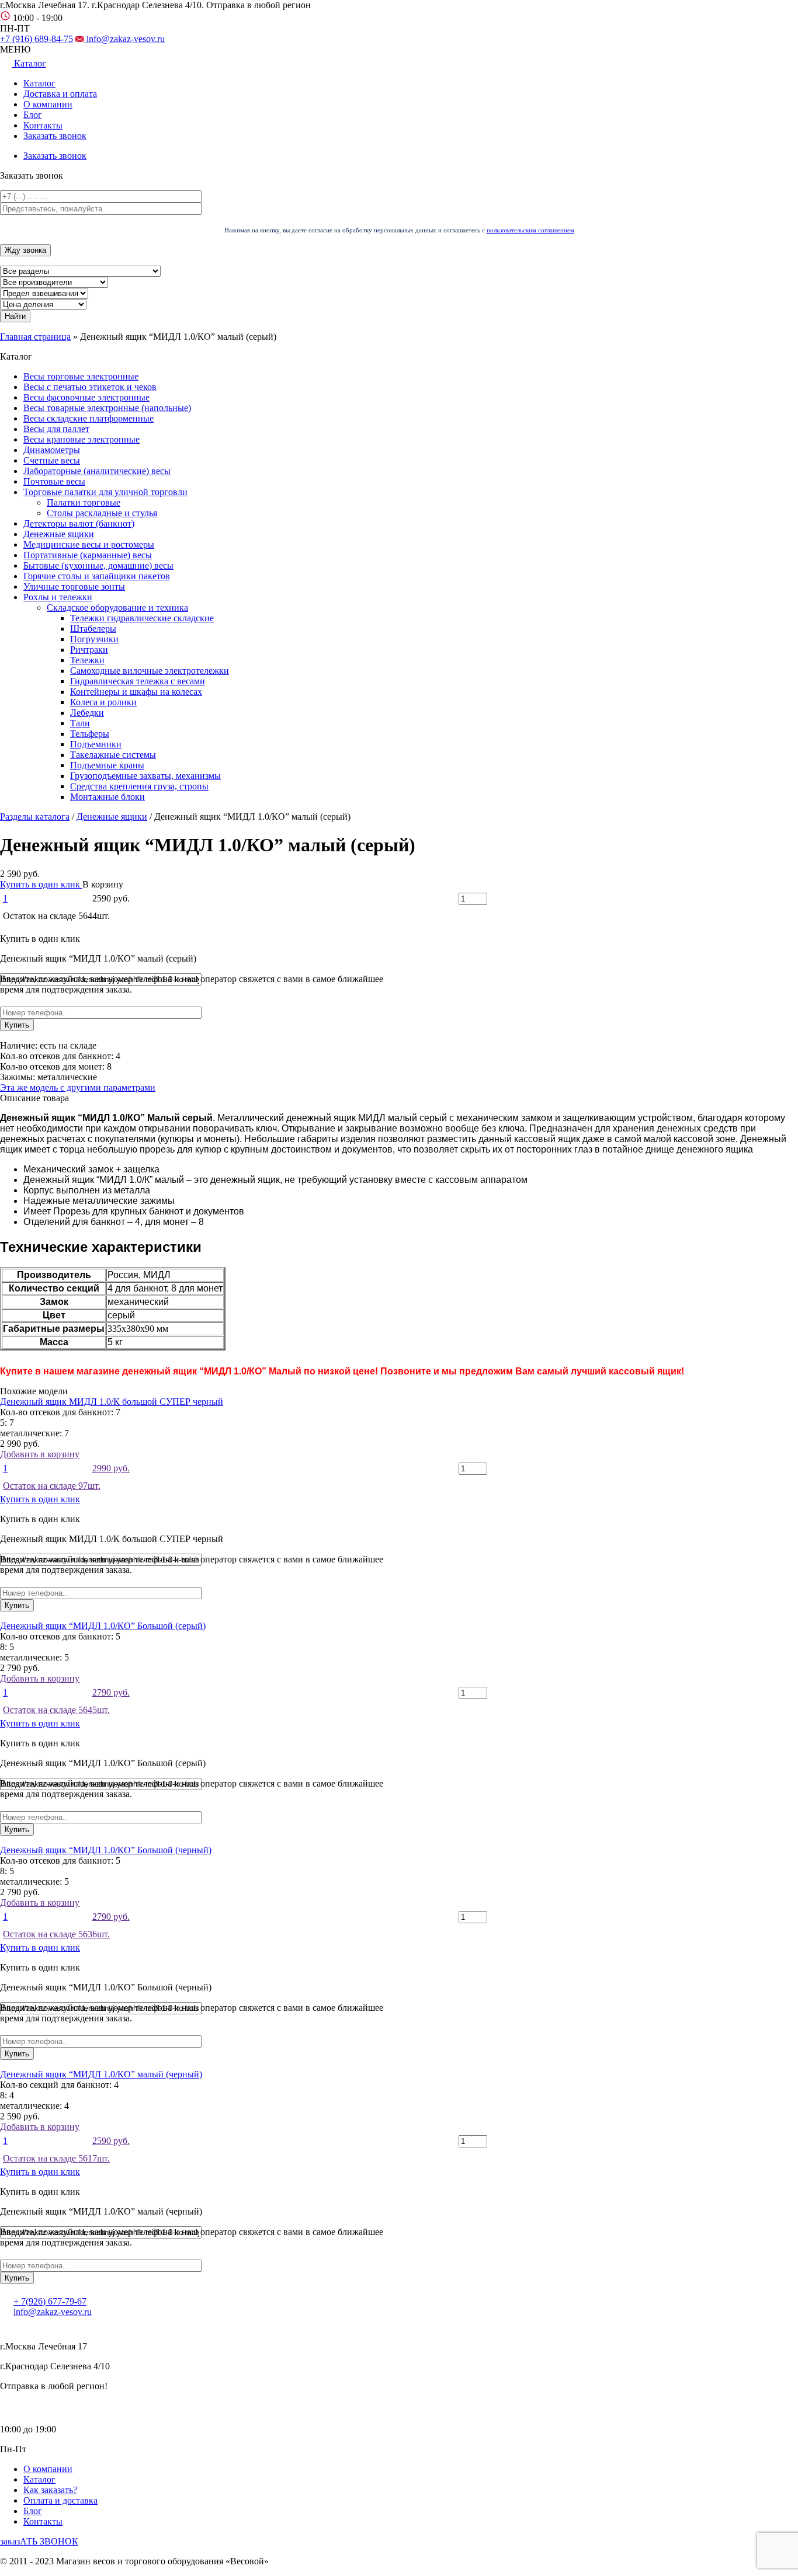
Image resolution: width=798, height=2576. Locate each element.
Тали (80, 723)
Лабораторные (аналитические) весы (97, 471)
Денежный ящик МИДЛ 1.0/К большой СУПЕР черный (112, 1402)
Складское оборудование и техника (117, 608)
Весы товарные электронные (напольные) (107, 408)
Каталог (39, 83)
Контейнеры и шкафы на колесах (136, 692)
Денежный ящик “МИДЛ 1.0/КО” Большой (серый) (103, 1626)
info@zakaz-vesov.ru (124, 39)
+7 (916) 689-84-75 (37, 39)
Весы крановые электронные (81, 439)
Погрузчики (94, 639)
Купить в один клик (41, 884)
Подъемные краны (107, 765)
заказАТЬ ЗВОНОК (39, 2541)
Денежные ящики (59, 534)
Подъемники (96, 744)
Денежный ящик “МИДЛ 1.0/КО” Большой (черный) (106, 1850)
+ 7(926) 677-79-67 (50, 2301)
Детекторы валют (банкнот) (79, 523)
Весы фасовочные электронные (86, 397)
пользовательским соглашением (530, 230)
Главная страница (35, 337)
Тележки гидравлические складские (142, 618)
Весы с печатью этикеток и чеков (90, 387)
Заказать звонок (55, 136)
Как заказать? (50, 2490)
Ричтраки (89, 650)
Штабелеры (93, 629)
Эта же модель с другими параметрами (78, 1087)
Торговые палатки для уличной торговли (105, 492)
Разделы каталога (35, 817)
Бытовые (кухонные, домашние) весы (98, 565)
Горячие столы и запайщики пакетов (97, 576)
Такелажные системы (113, 755)
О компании (48, 104)
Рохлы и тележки (58, 597)
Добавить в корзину (65, 1470)
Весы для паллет (56, 429)
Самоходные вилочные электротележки (150, 671)
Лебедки (87, 713)
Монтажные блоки (107, 797)
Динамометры (52, 450)
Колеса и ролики (103, 702)
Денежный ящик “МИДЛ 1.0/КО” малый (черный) (101, 2074)
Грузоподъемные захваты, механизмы (145, 776)
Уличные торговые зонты (74, 586)
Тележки (87, 660)
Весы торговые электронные (81, 376)
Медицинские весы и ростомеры (89, 544)
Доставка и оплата (60, 94)
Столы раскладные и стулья (102, 513)
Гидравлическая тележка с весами (138, 681)
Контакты (43, 125)
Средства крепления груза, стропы (139, 786)
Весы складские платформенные (89, 418)
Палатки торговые (84, 502)
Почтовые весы (54, 481)
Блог (33, 115)
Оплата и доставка (60, 2500)
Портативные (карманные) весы (88, 555)
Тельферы (90, 734)
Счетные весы (52, 460)
